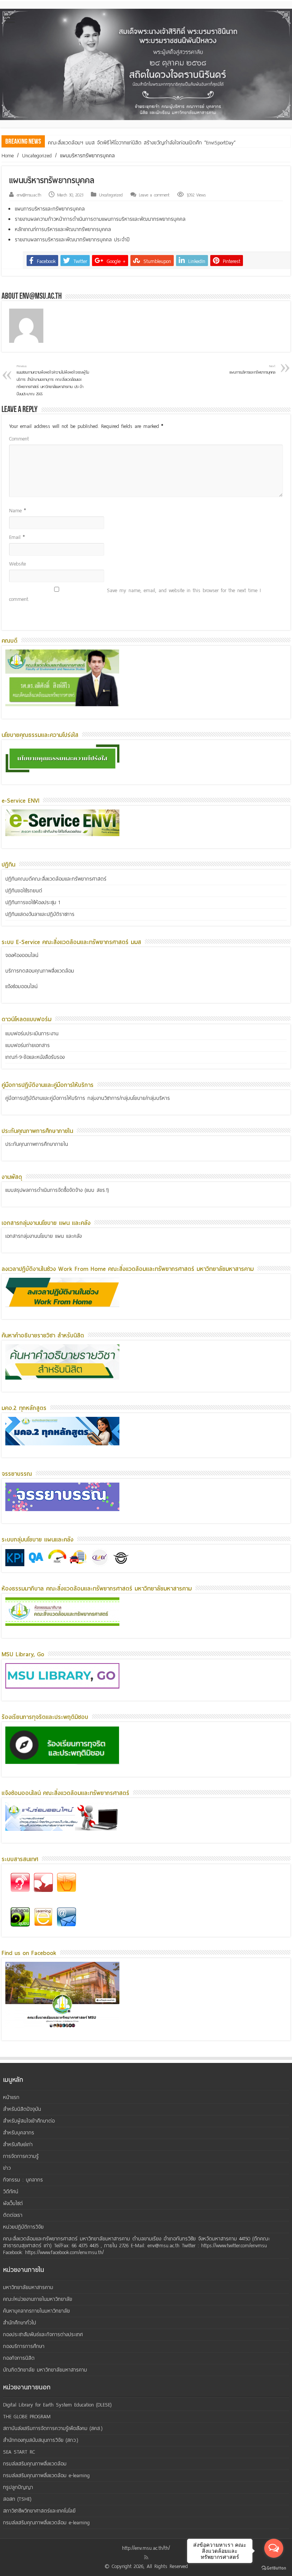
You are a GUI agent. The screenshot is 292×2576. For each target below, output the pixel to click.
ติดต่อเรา (13, 2215)
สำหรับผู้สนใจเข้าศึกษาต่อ (29, 2121)
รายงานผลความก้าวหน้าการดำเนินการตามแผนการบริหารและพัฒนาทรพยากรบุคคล (100, 219)
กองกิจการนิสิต (19, 2358)
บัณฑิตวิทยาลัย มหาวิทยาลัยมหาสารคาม (45, 2370)
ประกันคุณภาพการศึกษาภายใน (37, 1144)
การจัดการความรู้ (21, 2156)
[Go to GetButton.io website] (274, 2568)
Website (17, 564)
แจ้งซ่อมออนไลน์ (21, 986)
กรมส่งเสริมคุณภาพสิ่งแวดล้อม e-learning (46, 2475)
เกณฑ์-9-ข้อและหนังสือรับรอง (35, 1057)
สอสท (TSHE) (17, 2499)
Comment (19, 439)
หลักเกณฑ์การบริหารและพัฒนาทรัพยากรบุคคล (63, 229)
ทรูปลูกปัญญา (18, 2487)
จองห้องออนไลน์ (22, 955)
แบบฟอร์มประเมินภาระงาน (32, 1034)
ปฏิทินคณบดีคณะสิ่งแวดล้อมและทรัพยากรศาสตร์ (56, 879)
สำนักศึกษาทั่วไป (20, 2323)
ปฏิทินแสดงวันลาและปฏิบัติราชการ (40, 914)
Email (17, 537)
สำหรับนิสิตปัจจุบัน (22, 2109)
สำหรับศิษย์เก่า (18, 2144)
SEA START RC (19, 2452)
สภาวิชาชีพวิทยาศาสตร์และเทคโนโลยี (39, 2511)
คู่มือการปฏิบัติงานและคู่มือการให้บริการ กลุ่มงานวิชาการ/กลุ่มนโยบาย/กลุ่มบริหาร (88, 1098)
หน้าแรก (11, 2097)
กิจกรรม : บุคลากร (23, 2180)
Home (8, 156)
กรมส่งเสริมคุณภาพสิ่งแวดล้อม (35, 2464)
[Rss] (146, 2557)
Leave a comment (154, 195)
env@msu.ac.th (29, 195)
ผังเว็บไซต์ (13, 2203)
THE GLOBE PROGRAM (27, 2417)
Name (17, 511)
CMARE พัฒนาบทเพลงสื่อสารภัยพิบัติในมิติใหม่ (96, 143)
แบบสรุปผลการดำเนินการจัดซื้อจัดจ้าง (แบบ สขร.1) (57, 1190)
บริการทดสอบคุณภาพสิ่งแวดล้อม (40, 971)
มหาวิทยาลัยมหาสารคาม (28, 2287)
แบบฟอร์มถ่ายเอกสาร (28, 1045)
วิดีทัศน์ (11, 2192)
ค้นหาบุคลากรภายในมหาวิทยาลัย (36, 2311)
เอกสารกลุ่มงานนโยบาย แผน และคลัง (44, 1236)
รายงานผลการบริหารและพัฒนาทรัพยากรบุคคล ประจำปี (72, 240)
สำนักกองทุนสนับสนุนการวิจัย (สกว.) (41, 2440)
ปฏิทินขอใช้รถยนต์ (24, 891)
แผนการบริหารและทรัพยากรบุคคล (50, 209)
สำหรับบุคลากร (19, 2133)
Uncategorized (37, 156)
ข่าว (7, 2168)
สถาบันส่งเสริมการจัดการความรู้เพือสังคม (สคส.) (53, 2428)
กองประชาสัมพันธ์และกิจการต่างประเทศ (43, 2334)
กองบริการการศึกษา (24, 2346)
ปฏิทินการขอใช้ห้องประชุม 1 (33, 902)
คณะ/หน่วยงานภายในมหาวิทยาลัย (38, 2299)
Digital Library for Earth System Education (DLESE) (57, 2405)
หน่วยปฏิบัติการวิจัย (23, 2227)
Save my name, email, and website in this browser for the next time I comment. (135, 595)
